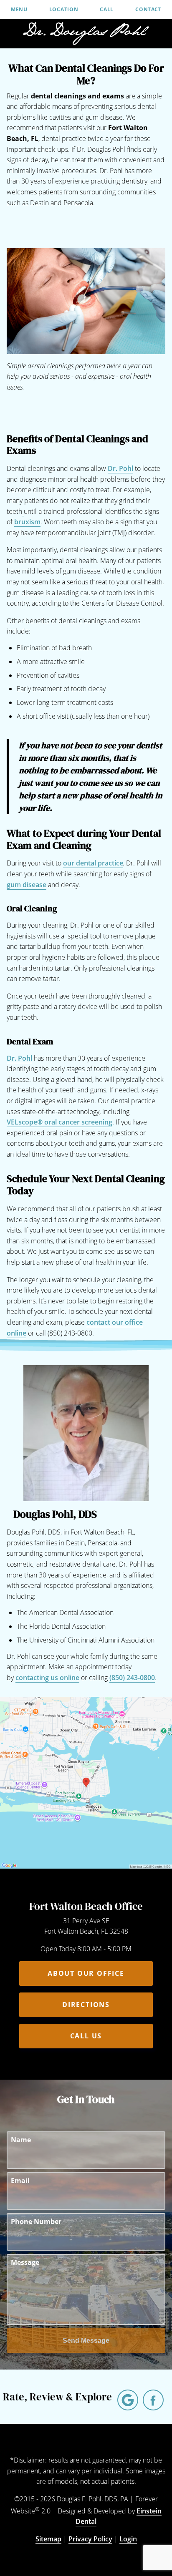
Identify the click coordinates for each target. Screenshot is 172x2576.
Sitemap (48, 2539)
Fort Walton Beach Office (86, 1906)
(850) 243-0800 (132, 1678)
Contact (148, 10)
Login (128, 2539)
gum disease (27, 885)
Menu (19, 10)
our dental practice (93, 863)
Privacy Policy (90, 2539)
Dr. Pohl (120, 468)
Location (64, 10)
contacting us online (47, 1678)
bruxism (27, 522)
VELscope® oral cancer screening (59, 1122)
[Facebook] (153, 2400)
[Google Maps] (128, 2400)
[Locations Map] (86, 1782)
